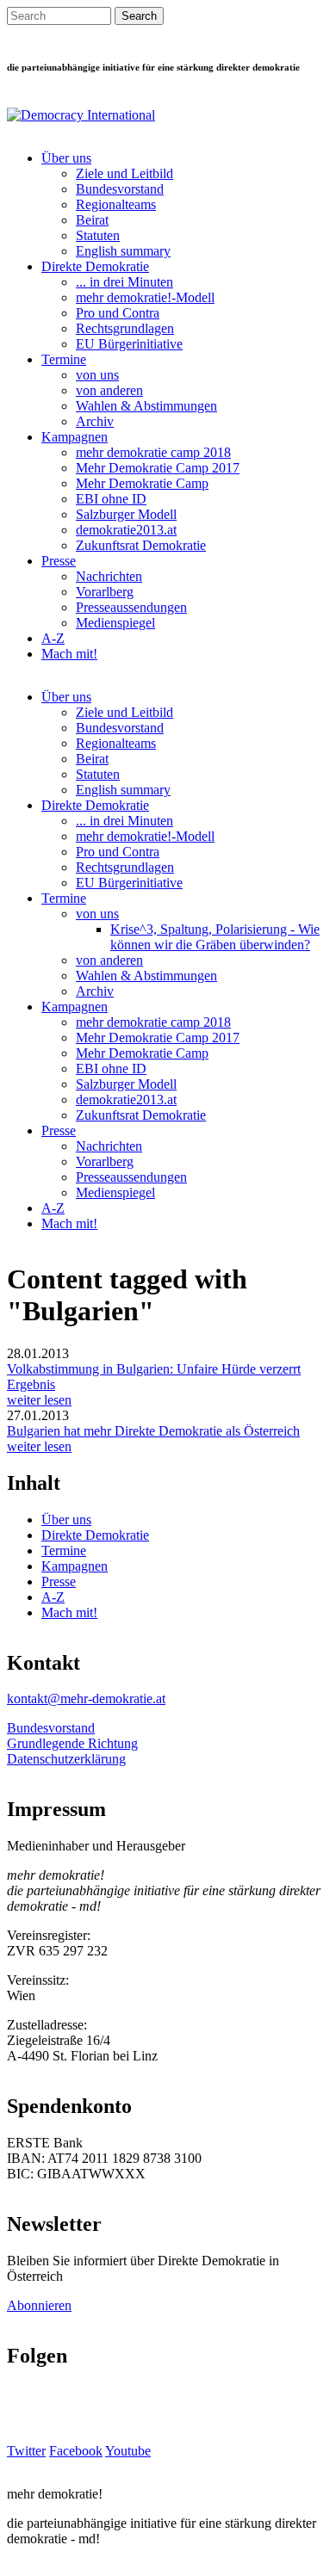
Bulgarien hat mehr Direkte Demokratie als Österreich (153, 1431)
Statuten (98, 235)
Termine (64, 359)
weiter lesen (39, 1400)
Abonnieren (39, 2305)
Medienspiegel (115, 623)
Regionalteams (116, 204)
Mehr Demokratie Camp (142, 483)
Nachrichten (109, 576)
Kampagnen (75, 437)
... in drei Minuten (124, 282)
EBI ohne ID (111, 499)
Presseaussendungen (131, 607)
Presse (59, 561)
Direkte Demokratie (95, 266)
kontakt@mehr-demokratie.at (86, 1699)
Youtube (128, 2451)
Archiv (95, 421)
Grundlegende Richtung (72, 1743)
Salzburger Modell (126, 514)
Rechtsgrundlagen (125, 328)
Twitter (26, 2451)
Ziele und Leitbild (124, 173)
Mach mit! (69, 654)
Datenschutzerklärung (66, 1759)
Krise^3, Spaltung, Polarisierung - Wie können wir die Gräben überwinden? (215, 937)
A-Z (53, 638)
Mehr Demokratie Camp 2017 (158, 468)
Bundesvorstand (120, 189)
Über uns (66, 158)
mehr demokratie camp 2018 (153, 452)
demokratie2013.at (126, 530)
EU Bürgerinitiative (129, 344)
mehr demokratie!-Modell (145, 297)
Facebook (76, 2451)
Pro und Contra (118, 313)
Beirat (92, 220)
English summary (123, 251)
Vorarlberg (105, 592)
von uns (97, 375)
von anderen (109, 390)
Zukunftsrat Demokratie (141, 545)
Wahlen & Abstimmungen (146, 406)
